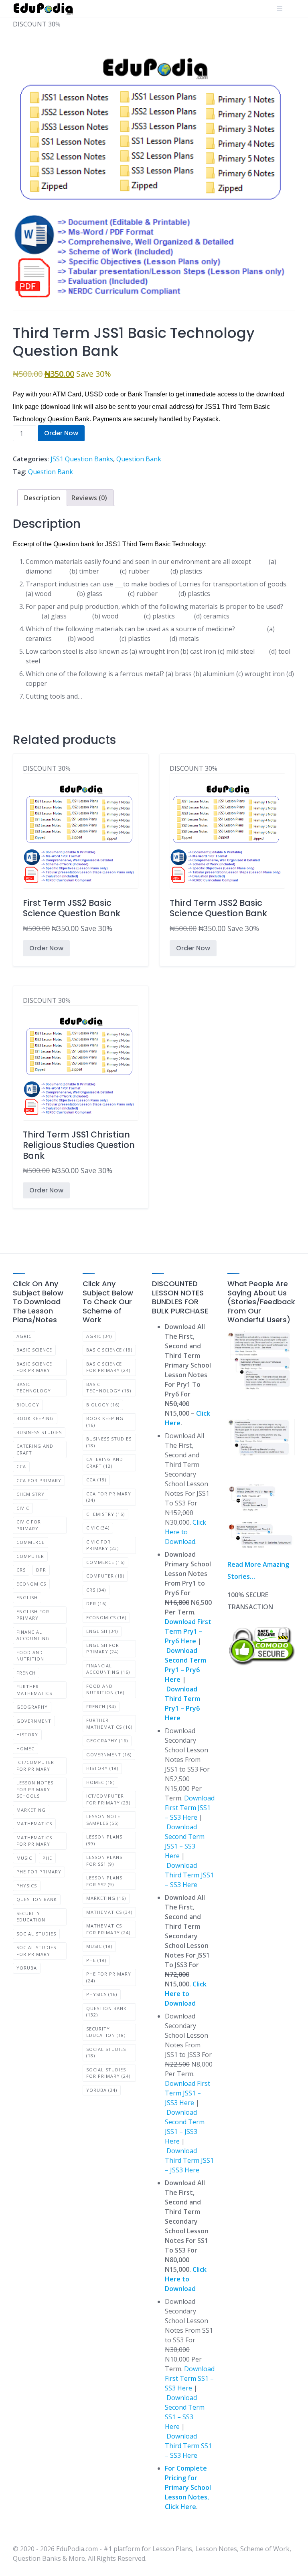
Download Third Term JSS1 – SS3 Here (189, 1875)
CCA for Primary (39, 1480)
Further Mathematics (34, 1690)
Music (24, 1858)
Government (34, 1721)
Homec (25, 1749)
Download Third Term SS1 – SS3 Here (188, 2446)
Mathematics (34, 1823)
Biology (28, 1405)
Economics (31, 1584)
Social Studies (36, 1934)
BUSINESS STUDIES (39, 1432)
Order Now (61, 433)
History (27, 1735)
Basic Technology (34, 1388)
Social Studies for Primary (36, 1951)
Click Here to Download (185, 1532)
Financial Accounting (33, 1635)
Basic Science (34, 1350)
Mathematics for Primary (34, 1841)
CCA (21, 1466)
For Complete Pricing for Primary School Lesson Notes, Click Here (188, 2487)
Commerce (30, 1542)
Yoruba (27, 1968)
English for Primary (33, 1615)
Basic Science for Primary (34, 1367)
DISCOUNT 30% (72, 849)
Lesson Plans (104, 1840)
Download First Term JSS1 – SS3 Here (190, 1808)
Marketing (31, 1810)
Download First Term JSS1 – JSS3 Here (187, 2093)
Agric (24, 1336)
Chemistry (30, 1494)
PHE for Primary (39, 1872)
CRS (21, 1570)
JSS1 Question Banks (82, 459)
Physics (27, 1886)
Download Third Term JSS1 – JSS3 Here (189, 2160)
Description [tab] (42, 498)
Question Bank (139, 459)
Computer (30, 1556)
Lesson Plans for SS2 (104, 1881)
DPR (41, 1570)
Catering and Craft (35, 1449)
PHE (47, 1858)
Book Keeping (35, 1418)
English (27, 1597)
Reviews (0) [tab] (89, 498)
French (26, 1673)
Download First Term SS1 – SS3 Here (190, 2378)
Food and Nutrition (30, 1656)
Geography (32, 1707)
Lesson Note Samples (103, 1820)
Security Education (31, 1917)
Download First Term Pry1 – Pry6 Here (188, 1631)
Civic (23, 1508)
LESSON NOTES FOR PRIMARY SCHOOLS (35, 1789)
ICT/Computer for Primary (35, 1766)
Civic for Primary (29, 1525)
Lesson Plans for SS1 (104, 1861)
